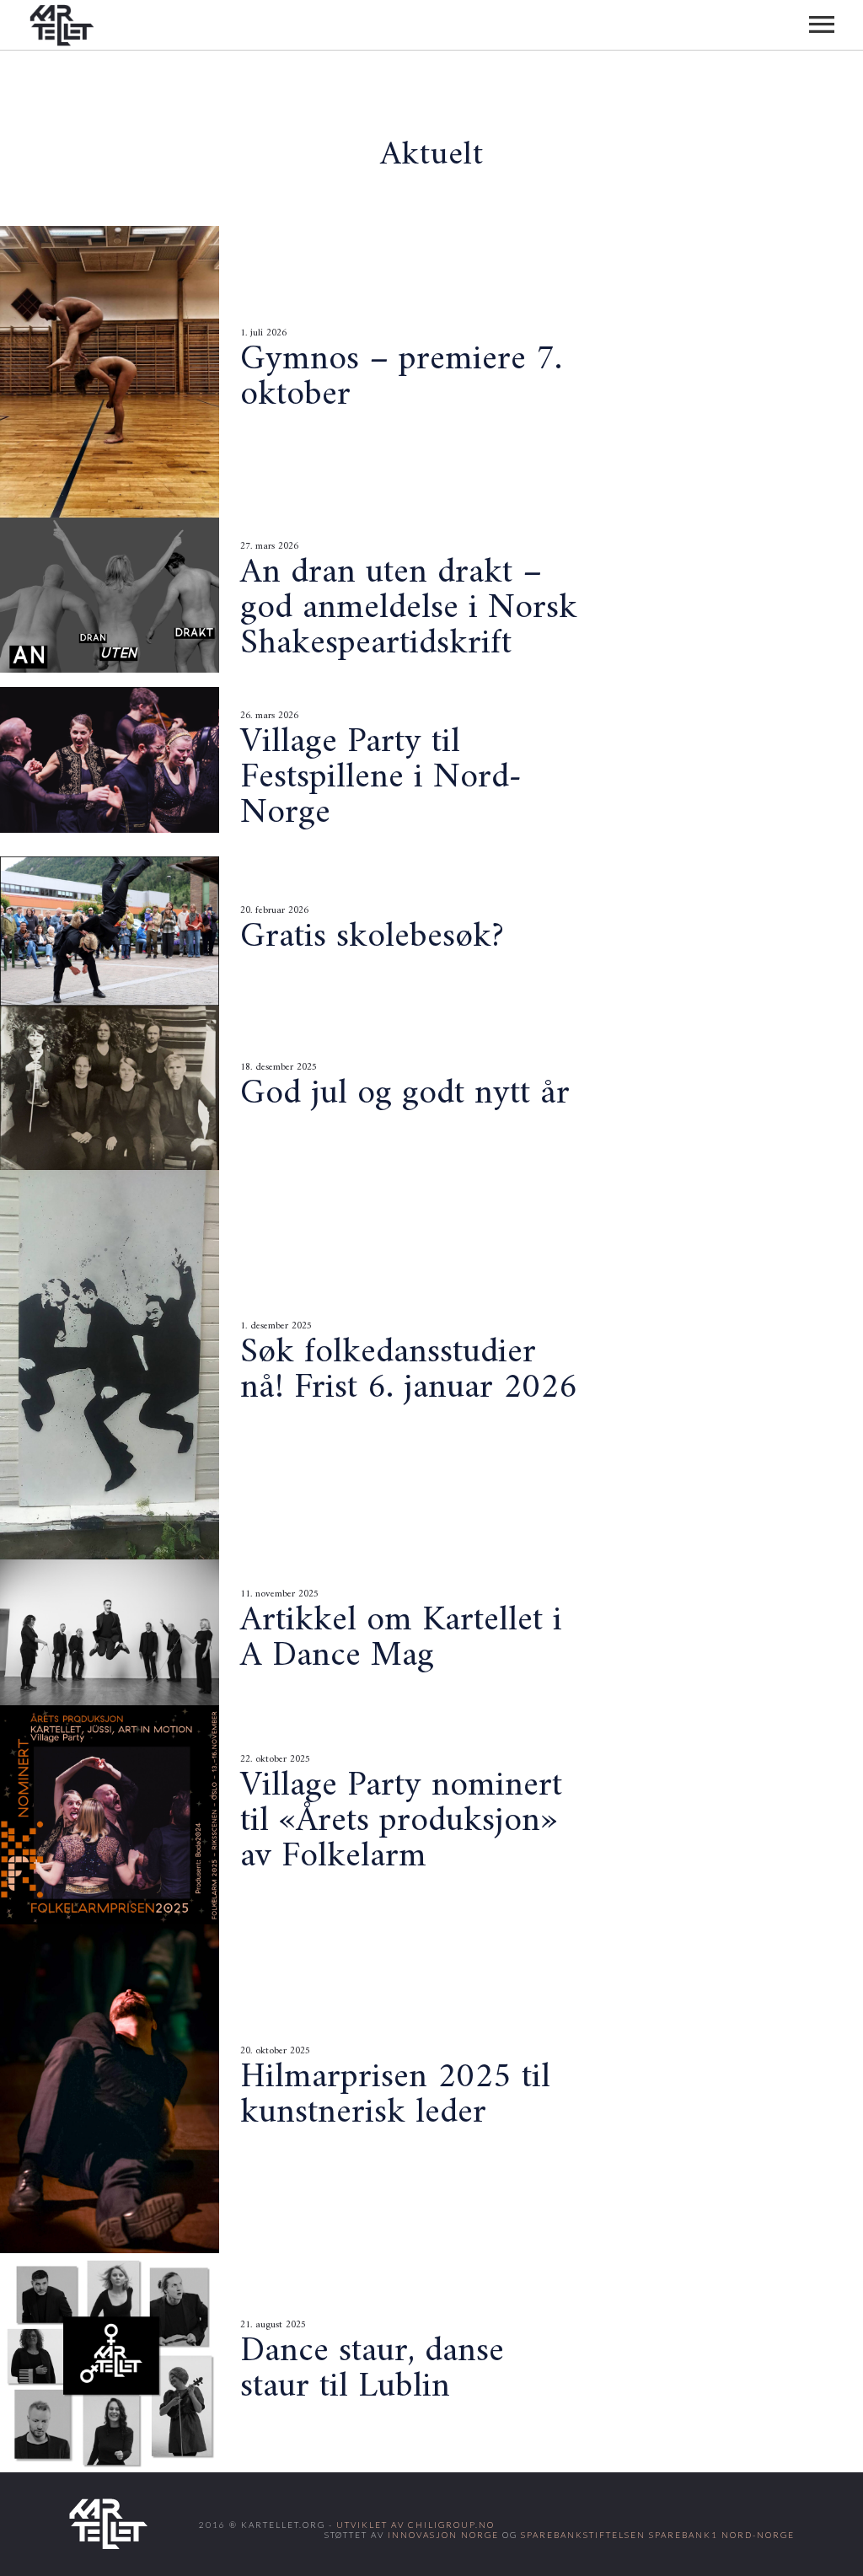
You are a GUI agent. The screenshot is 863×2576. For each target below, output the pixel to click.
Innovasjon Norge (443, 2535)
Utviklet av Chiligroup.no (415, 2525)
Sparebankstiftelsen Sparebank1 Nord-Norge (658, 2535)
